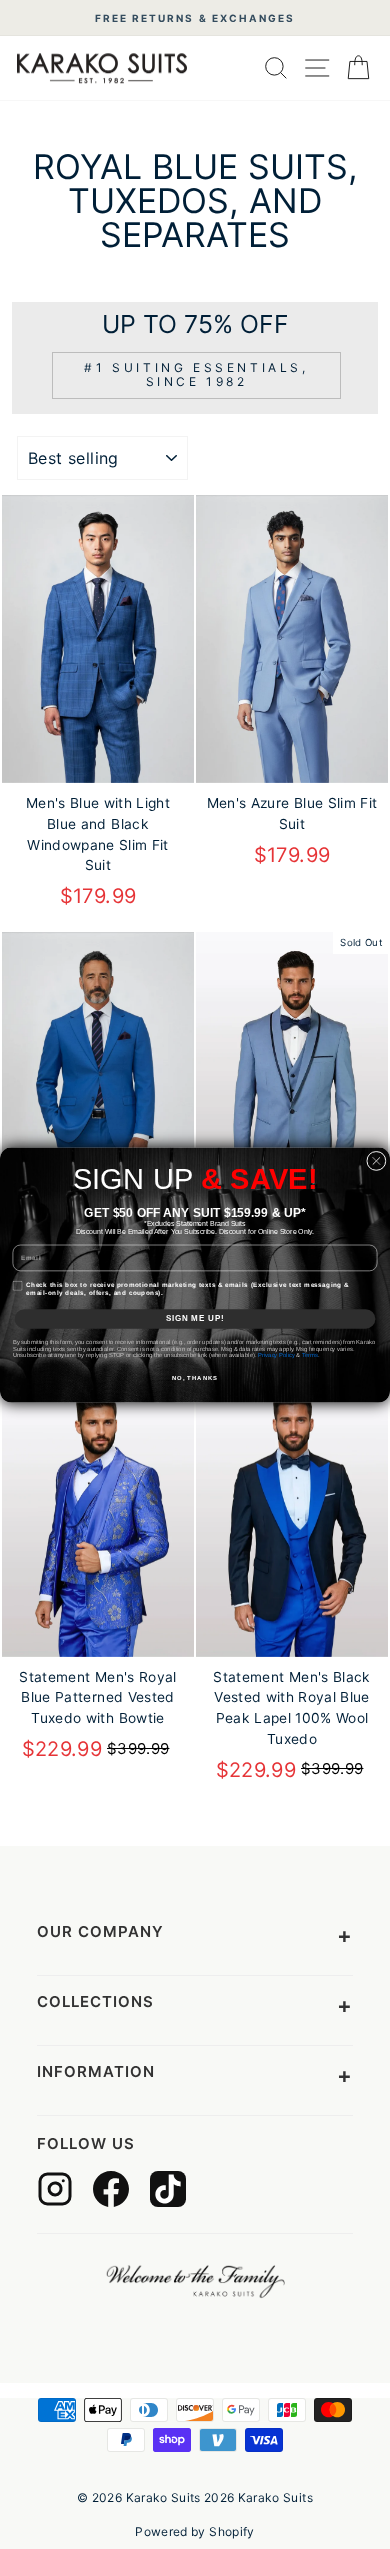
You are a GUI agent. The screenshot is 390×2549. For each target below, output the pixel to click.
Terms (310, 1355)
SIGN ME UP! (195, 1318)
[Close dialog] (377, 1161)
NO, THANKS (195, 1377)
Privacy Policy (276, 1355)
